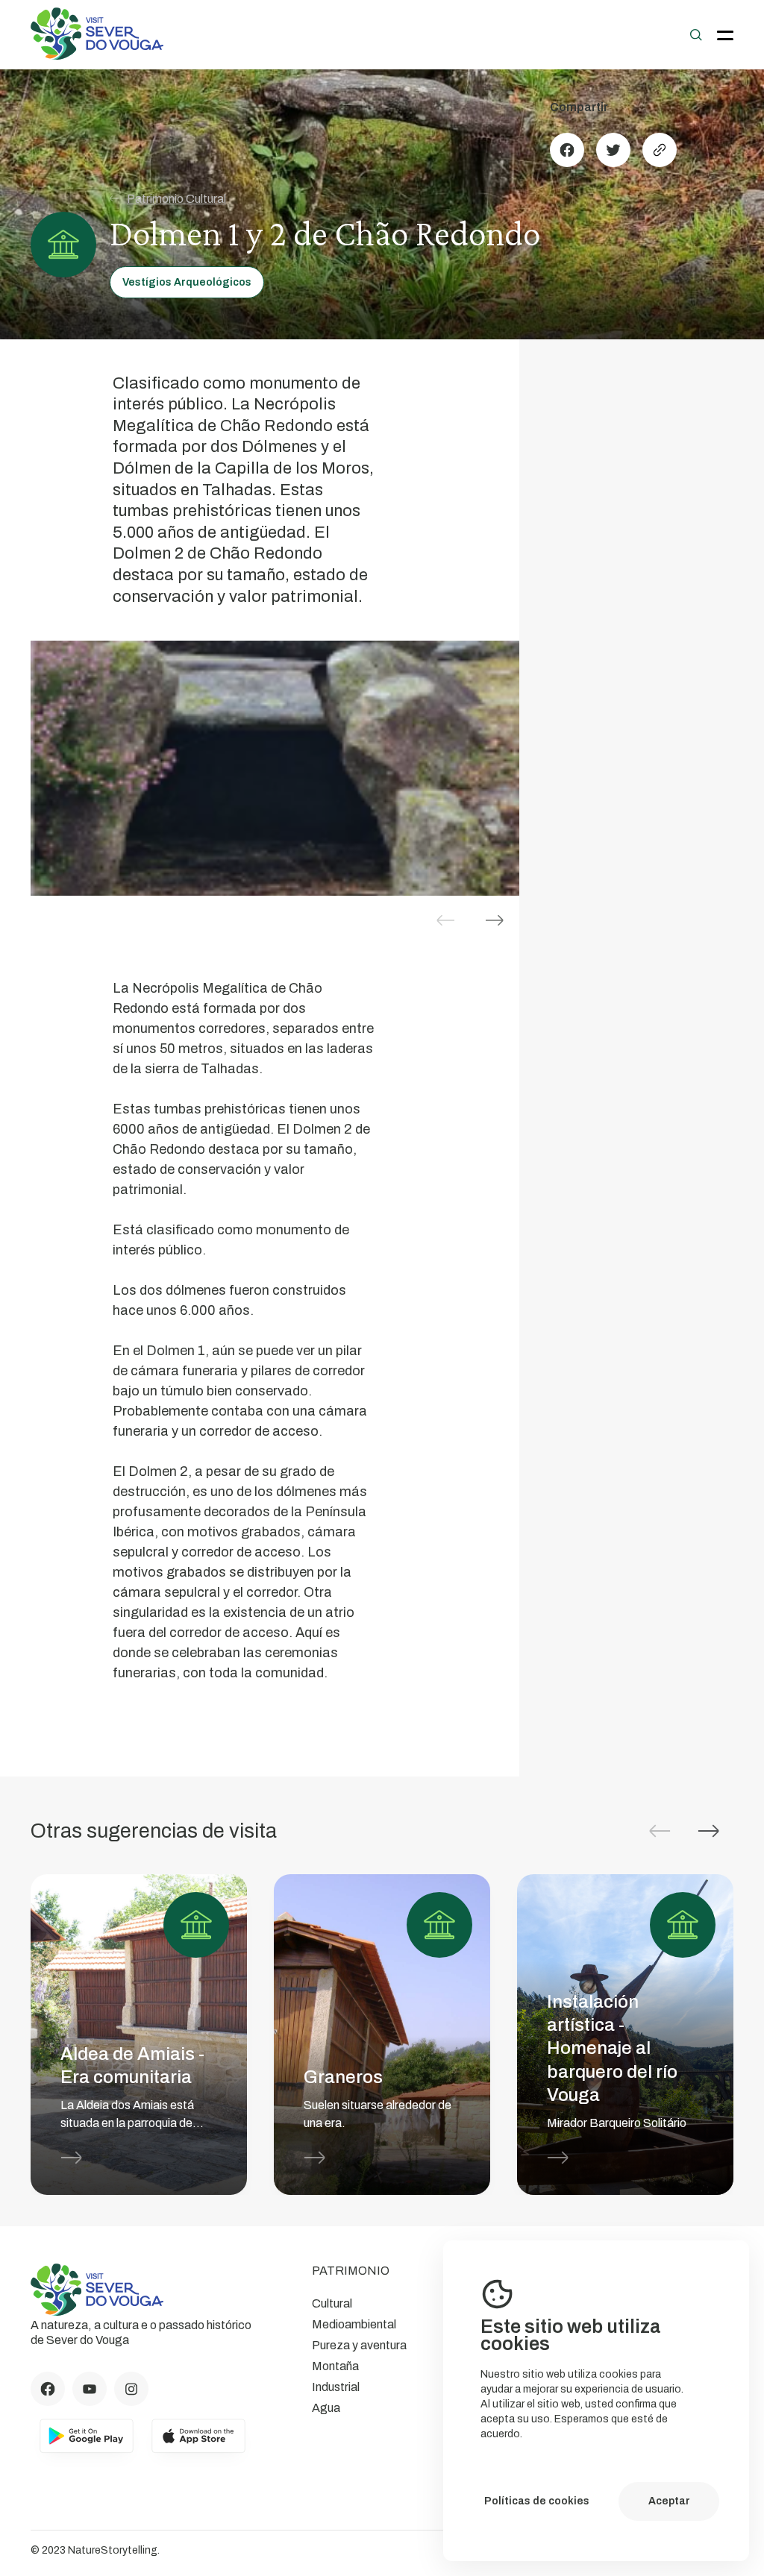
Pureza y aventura (359, 2345)
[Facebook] (567, 150)
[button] (495, 920)
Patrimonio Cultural (176, 199)
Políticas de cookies (537, 2501)
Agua (326, 2408)
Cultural (332, 2303)
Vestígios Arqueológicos (187, 282)
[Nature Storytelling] (97, 56)
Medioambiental (354, 2324)
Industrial (336, 2387)
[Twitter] (613, 150)
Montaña (335, 2366)
